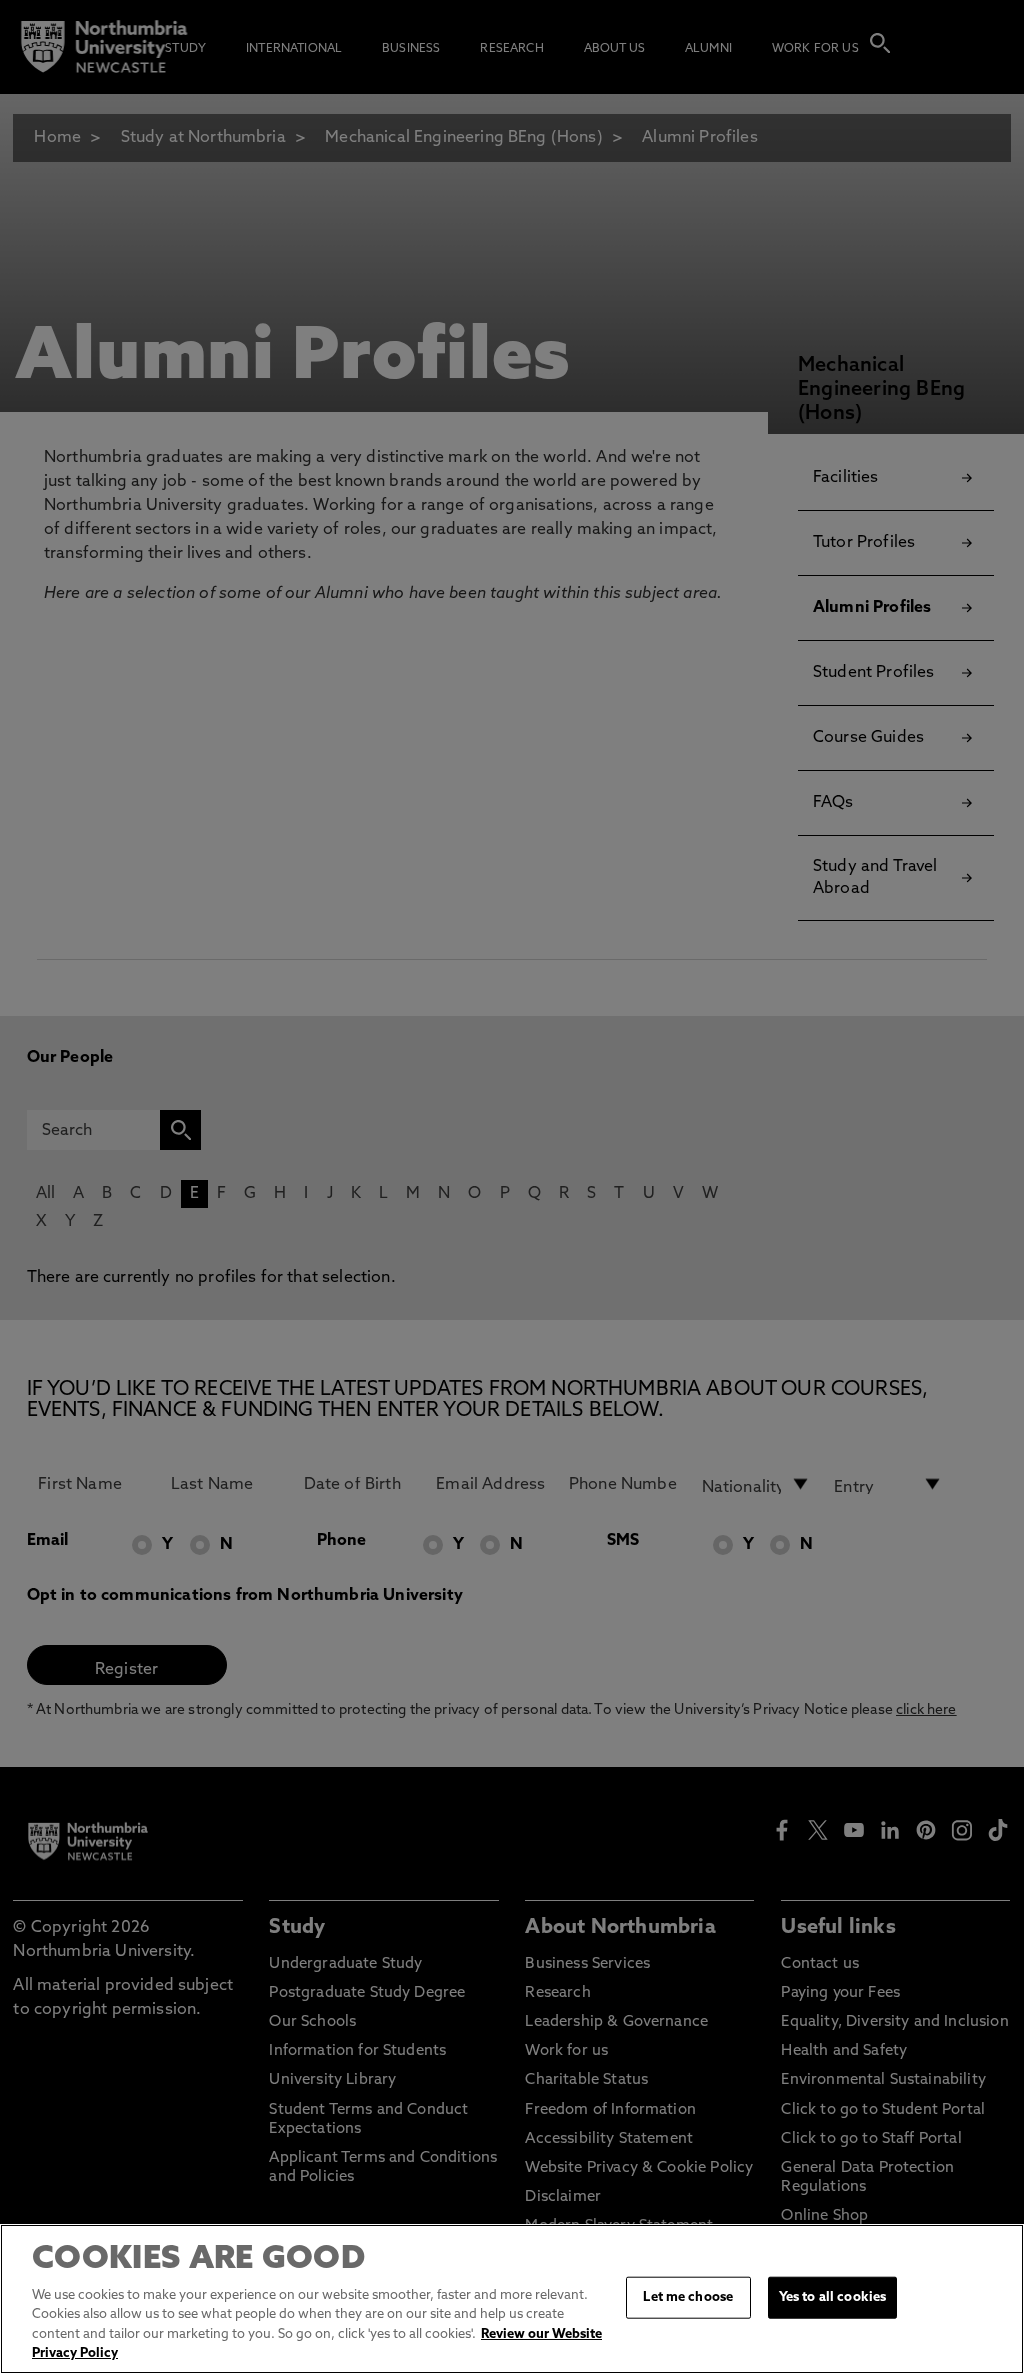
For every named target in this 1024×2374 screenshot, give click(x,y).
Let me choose (688, 2297)
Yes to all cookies (832, 2297)
